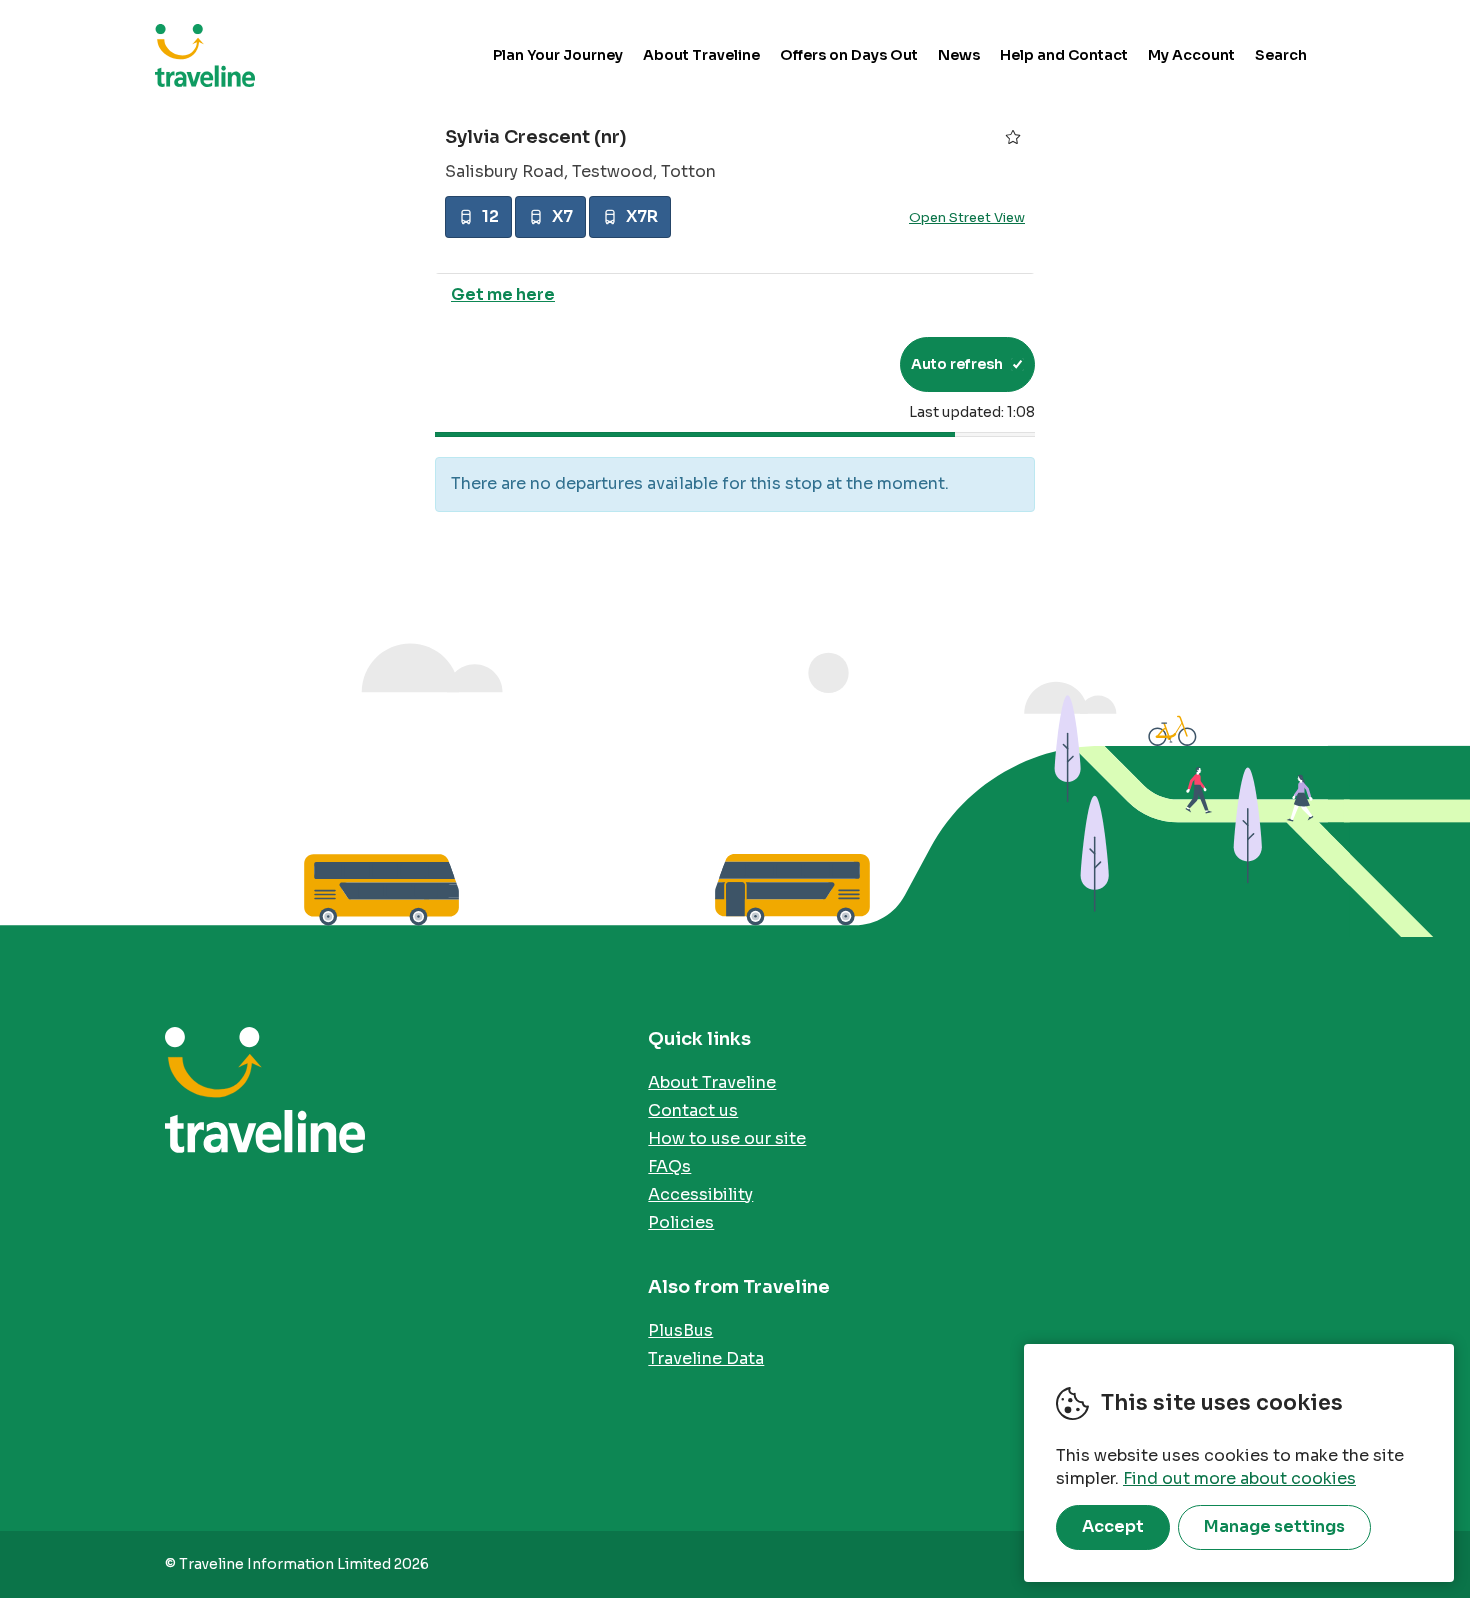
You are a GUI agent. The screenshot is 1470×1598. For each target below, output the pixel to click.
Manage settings (1274, 1526)
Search (1281, 55)
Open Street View (967, 218)
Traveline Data (706, 1358)
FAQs (669, 1166)
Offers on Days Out (849, 55)
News (959, 55)
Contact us (693, 1110)
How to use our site (727, 1138)
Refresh (848, 364)
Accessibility (700, 1194)
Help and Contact (1064, 55)
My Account (1191, 55)
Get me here (503, 294)
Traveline (205, 55)
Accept (1113, 1526)
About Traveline (701, 55)
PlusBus (680, 1330)
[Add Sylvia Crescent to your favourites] (1013, 137)
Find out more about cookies (1239, 1478)
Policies (681, 1222)
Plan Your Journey (558, 55)
